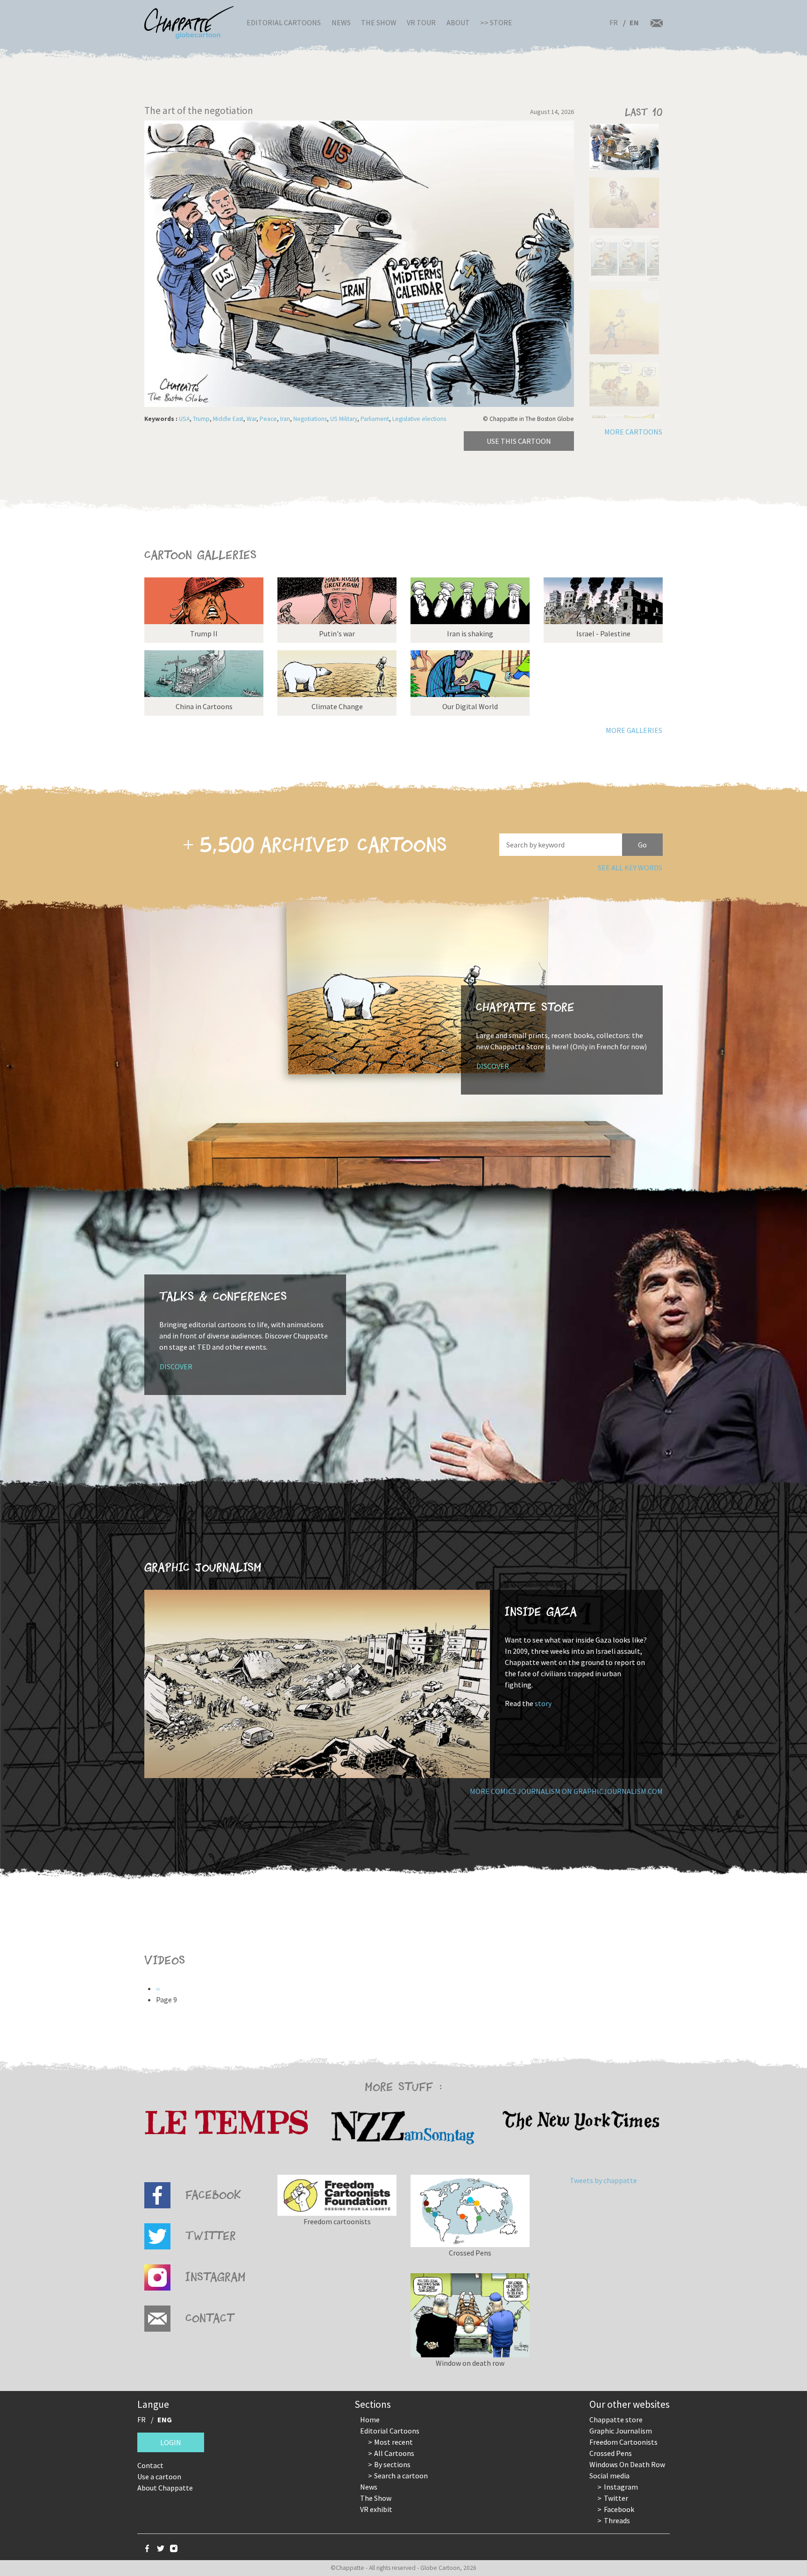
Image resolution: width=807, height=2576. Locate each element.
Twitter (616, 2498)
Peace (268, 419)
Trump (201, 419)
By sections (392, 2464)
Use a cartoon (159, 2476)
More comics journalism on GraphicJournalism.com (566, 1791)
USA (184, 419)
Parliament (375, 419)
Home (370, 2419)
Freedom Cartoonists (623, 2442)
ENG (165, 2419)
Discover (493, 1066)
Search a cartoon (401, 2476)
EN (634, 22)
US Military (344, 419)
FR (614, 22)
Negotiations (310, 419)
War (251, 419)
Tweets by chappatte (603, 2180)
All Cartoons (394, 2453)
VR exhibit (376, 2509)
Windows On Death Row (627, 2464)
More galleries (634, 730)
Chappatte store (616, 2419)
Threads (617, 2520)
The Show (379, 22)
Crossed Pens (611, 2453)
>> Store (496, 22)
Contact (150, 2465)
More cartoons (633, 432)
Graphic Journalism (621, 2431)
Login (171, 2442)
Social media (609, 2476)
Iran (285, 419)
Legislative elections (419, 419)
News (341, 22)
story (543, 1703)
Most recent (393, 2442)
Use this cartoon (519, 441)
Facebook (619, 2509)
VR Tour (421, 22)
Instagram (621, 2487)
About (458, 22)
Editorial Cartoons (284, 22)
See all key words (630, 868)
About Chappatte (165, 2488)
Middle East (228, 419)
